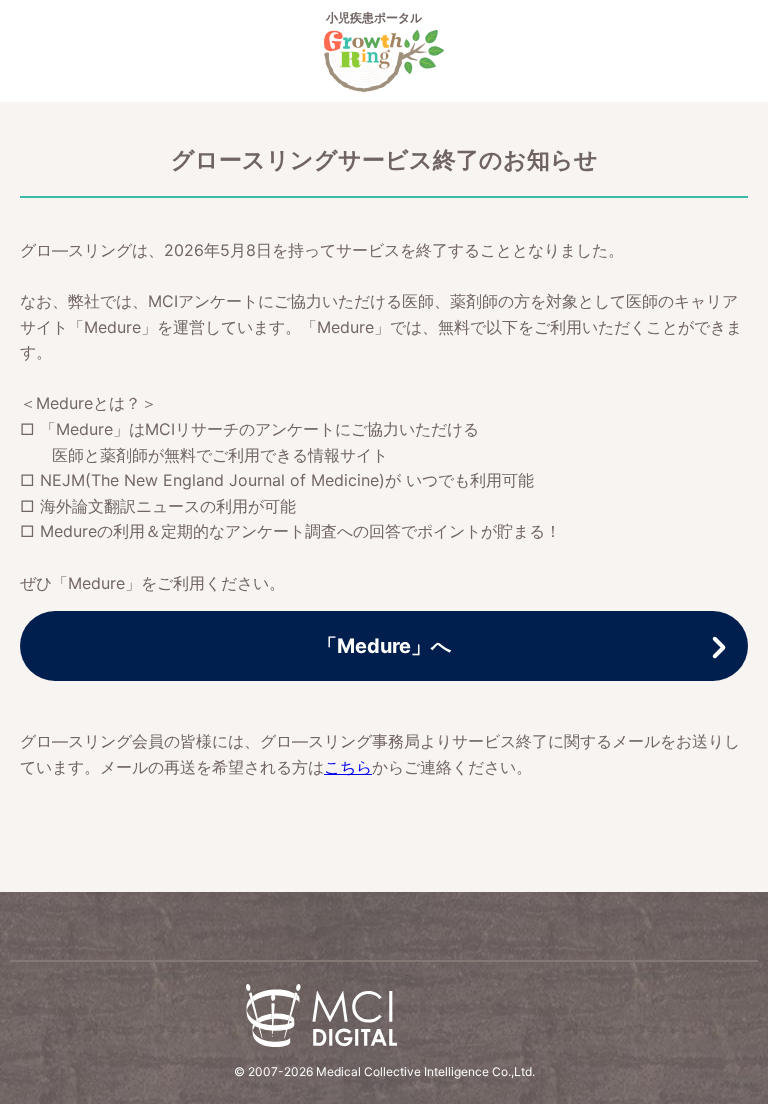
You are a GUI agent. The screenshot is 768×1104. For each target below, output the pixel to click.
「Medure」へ (384, 646)
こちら (348, 767)
